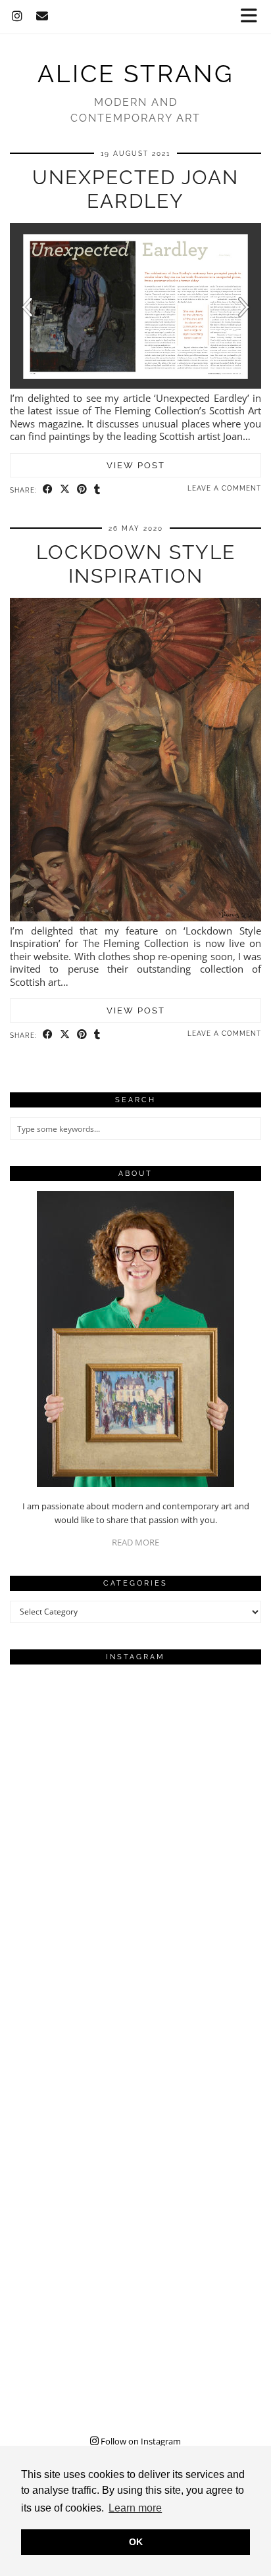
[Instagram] (17, 16)
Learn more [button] (135, 2508)
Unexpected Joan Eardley (135, 189)
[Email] (42, 16)
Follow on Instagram (140, 2441)
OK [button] (136, 2542)
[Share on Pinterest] (82, 489)
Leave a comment (224, 488)
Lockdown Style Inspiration (136, 564)
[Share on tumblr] (97, 489)
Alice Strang (135, 74)
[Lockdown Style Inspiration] (135, 917)
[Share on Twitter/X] (65, 489)
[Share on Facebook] (48, 489)
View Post (136, 465)
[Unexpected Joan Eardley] (135, 385)
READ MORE (135, 1542)
